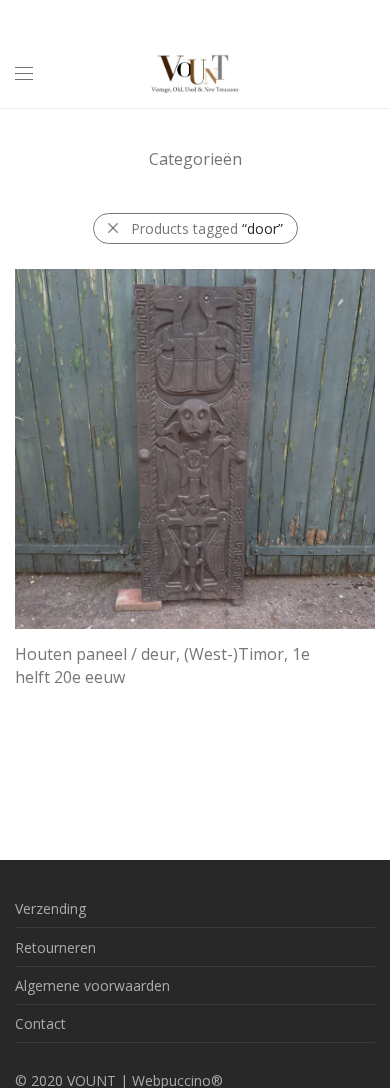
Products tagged (207, 228)
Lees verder (43, 701)
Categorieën (195, 159)
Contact (40, 1023)
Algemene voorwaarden (92, 985)
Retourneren (55, 947)
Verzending (50, 908)
